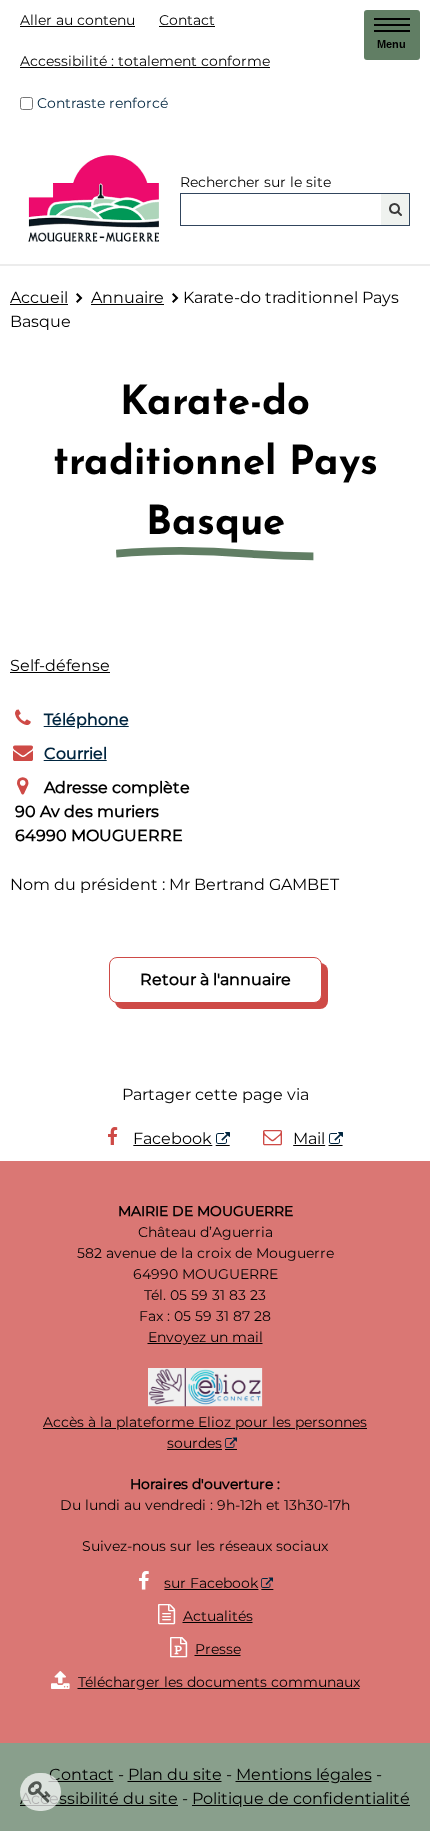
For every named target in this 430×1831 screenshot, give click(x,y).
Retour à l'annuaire (215, 979)
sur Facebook (211, 1583)
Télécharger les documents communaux (205, 1682)
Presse (205, 1649)
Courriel (75, 753)
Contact (187, 20)
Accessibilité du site (99, 1798)
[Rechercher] (395, 209)
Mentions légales (304, 1774)
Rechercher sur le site (255, 182)
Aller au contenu (77, 20)
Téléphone (86, 719)
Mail (309, 1138)
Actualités (218, 1616)
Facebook (172, 1138)
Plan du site (175, 1774)
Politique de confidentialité (301, 1798)
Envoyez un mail (205, 1337)
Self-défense (60, 665)
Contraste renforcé (102, 103)
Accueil (39, 297)
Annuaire (127, 297)
